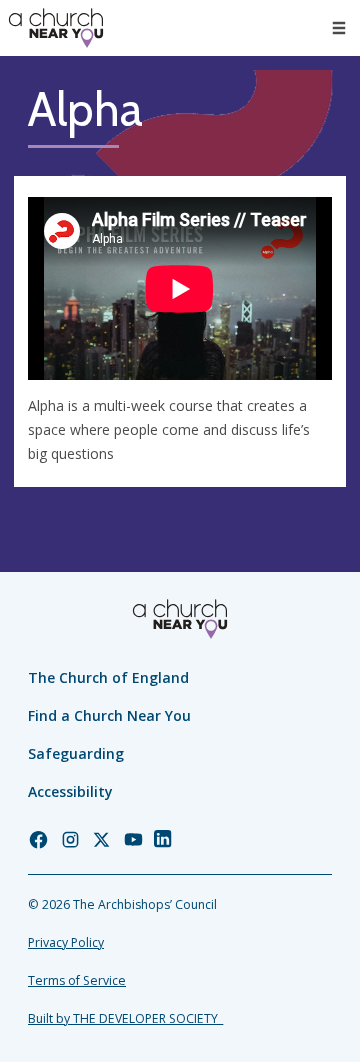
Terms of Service (77, 980)
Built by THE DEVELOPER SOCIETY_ (125, 1018)
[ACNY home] (56, 28)
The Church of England (108, 677)
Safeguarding (76, 753)
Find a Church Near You (109, 715)
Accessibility (70, 791)
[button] (339, 28)
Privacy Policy (66, 942)
